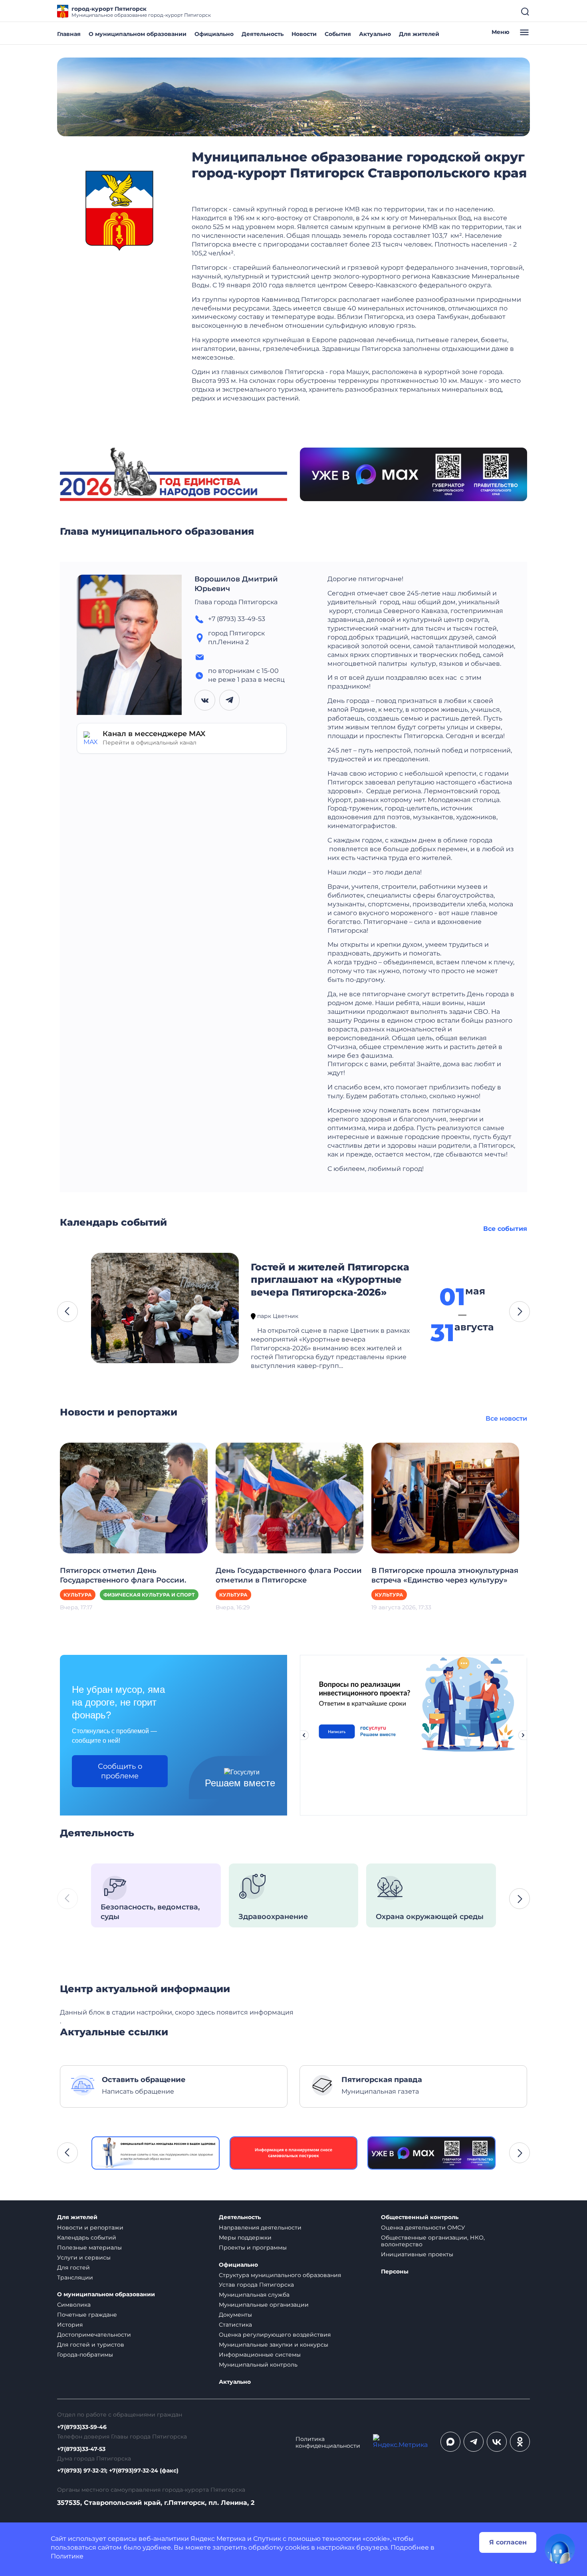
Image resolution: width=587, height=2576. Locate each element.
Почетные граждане (87, 2315)
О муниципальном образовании (138, 34)
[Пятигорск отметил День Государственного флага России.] (134, 1498)
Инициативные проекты (417, 2254)
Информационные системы (260, 2355)
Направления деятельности (260, 2228)
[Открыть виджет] (560, 2549)
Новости (304, 34)
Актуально (375, 34)
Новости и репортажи (90, 2228)
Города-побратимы (85, 2355)
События (338, 34)
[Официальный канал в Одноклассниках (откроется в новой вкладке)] (520, 2442)
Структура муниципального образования (280, 2275)
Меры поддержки (245, 2238)
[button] (67, 1312)
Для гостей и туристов (91, 2345)
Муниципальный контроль (258, 2365)
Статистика (235, 2325)
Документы (235, 2315)
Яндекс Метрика (218, 2539)
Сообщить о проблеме (120, 1771)
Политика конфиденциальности (328, 2443)
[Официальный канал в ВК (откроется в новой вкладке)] (497, 2442)
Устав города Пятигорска (256, 2285)
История (70, 2325)
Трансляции (75, 2277)
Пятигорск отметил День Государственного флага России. (123, 1575)
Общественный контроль (420, 2217)
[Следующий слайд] (523, 1735)
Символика (74, 2305)
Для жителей (419, 34)
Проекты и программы (253, 2248)
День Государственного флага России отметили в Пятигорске (289, 1575)
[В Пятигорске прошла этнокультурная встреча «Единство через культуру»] (445, 1498)
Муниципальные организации (264, 2305)
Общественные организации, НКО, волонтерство (433, 2241)
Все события (505, 1229)
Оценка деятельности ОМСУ (423, 2228)
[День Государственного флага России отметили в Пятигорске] (290, 1498)
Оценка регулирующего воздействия (275, 2335)
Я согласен (508, 2542)
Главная (69, 34)
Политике (67, 2556)
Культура (78, 1595)
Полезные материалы (89, 2248)
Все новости (506, 1418)
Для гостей (73, 2267)
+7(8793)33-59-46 (82, 2427)
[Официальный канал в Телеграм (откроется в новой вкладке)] (474, 2442)
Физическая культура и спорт (149, 1595)
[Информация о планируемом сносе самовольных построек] (156, 2153)
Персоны (395, 2272)
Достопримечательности (94, 2335)
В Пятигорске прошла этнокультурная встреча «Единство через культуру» (445, 1575)
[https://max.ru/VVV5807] (294, 2153)
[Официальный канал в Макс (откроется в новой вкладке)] (450, 2442)
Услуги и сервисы (84, 2257)
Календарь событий (87, 2238)
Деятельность (263, 34)
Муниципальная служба (254, 2295)
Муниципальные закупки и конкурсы (274, 2345)
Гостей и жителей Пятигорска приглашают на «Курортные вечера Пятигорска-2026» (330, 1280)
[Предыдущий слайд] (304, 1735)
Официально (214, 34)
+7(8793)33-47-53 (81, 2449)
